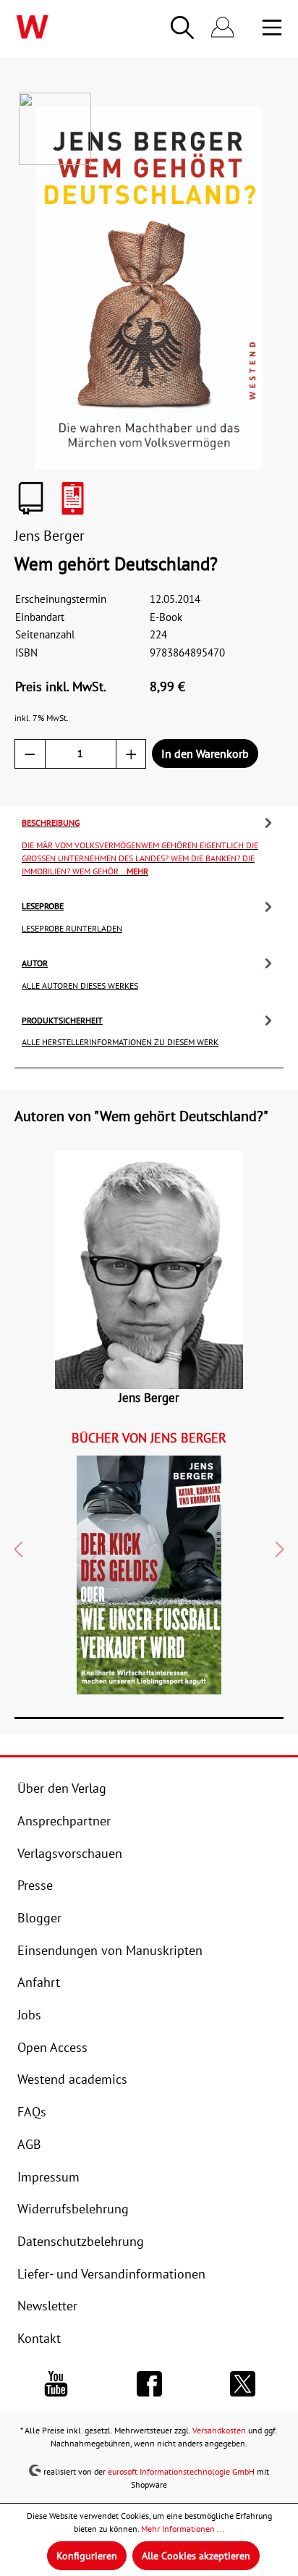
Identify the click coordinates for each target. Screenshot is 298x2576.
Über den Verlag (62, 1788)
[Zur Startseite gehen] (60, 27)
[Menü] (272, 28)
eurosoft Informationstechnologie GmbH (181, 2471)
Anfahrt (39, 1982)
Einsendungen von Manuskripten (110, 1950)
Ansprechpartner (64, 1820)
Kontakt (39, 2338)
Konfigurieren (87, 2556)
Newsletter (47, 2305)
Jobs (29, 2014)
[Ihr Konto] (223, 28)
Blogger (39, 1917)
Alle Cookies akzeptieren (196, 2556)
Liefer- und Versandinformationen (111, 2273)
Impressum (48, 2176)
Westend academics (72, 2079)
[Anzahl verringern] (30, 754)
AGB (29, 2144)
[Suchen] (182, 28)
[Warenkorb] (252, 28)
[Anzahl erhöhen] (131, 754)
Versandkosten (219, 2430)
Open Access (52, 2047)
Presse (35, 1885)
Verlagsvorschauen (70, 1853)
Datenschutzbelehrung (81, 2241)
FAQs (32, 2111)
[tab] (149, 845)
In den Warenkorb (205, 753)
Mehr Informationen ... (183, 2529)
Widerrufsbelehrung (73, 2208)
